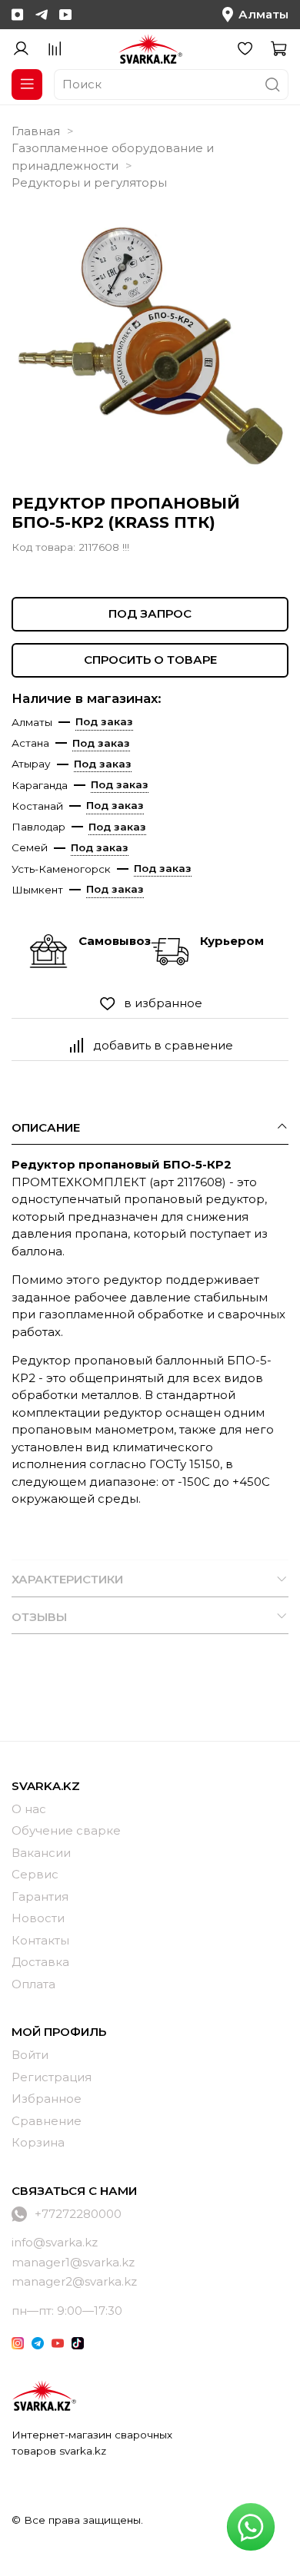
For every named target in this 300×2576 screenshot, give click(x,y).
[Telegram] (42, 15)
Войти (30, 2055)
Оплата (33, 1984)
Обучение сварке (66, 1830)
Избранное (47, 2099)
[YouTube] (65, 15)
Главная (36, 131)
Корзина (38, 2142)
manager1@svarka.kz (73, 2262)
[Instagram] (18, 15)
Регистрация (52, 2077)
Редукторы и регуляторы (89, 182)
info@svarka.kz (55, 2242)
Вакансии (41, 1853)
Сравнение (47, 2121)
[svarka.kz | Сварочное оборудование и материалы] (44, 2395)
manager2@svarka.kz (74, 2281)
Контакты (40, 1940)
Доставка (40, 1962)
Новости (38, 1918)
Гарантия (40, 1896)
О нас (29, 1809)
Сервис (35, 1874)
